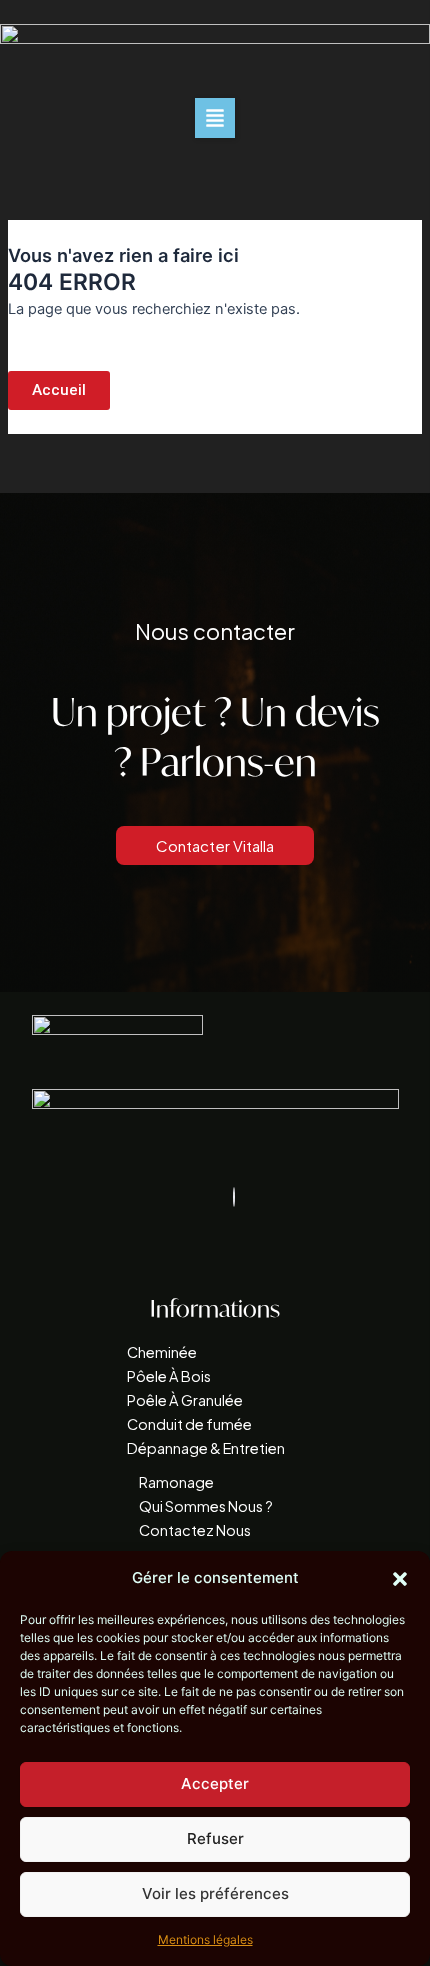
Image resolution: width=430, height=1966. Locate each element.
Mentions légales (205, 1939)
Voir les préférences (215, 1893)
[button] (400, 1579)
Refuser (215, 1838)
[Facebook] (234, 1197)
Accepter (215, 1783)
